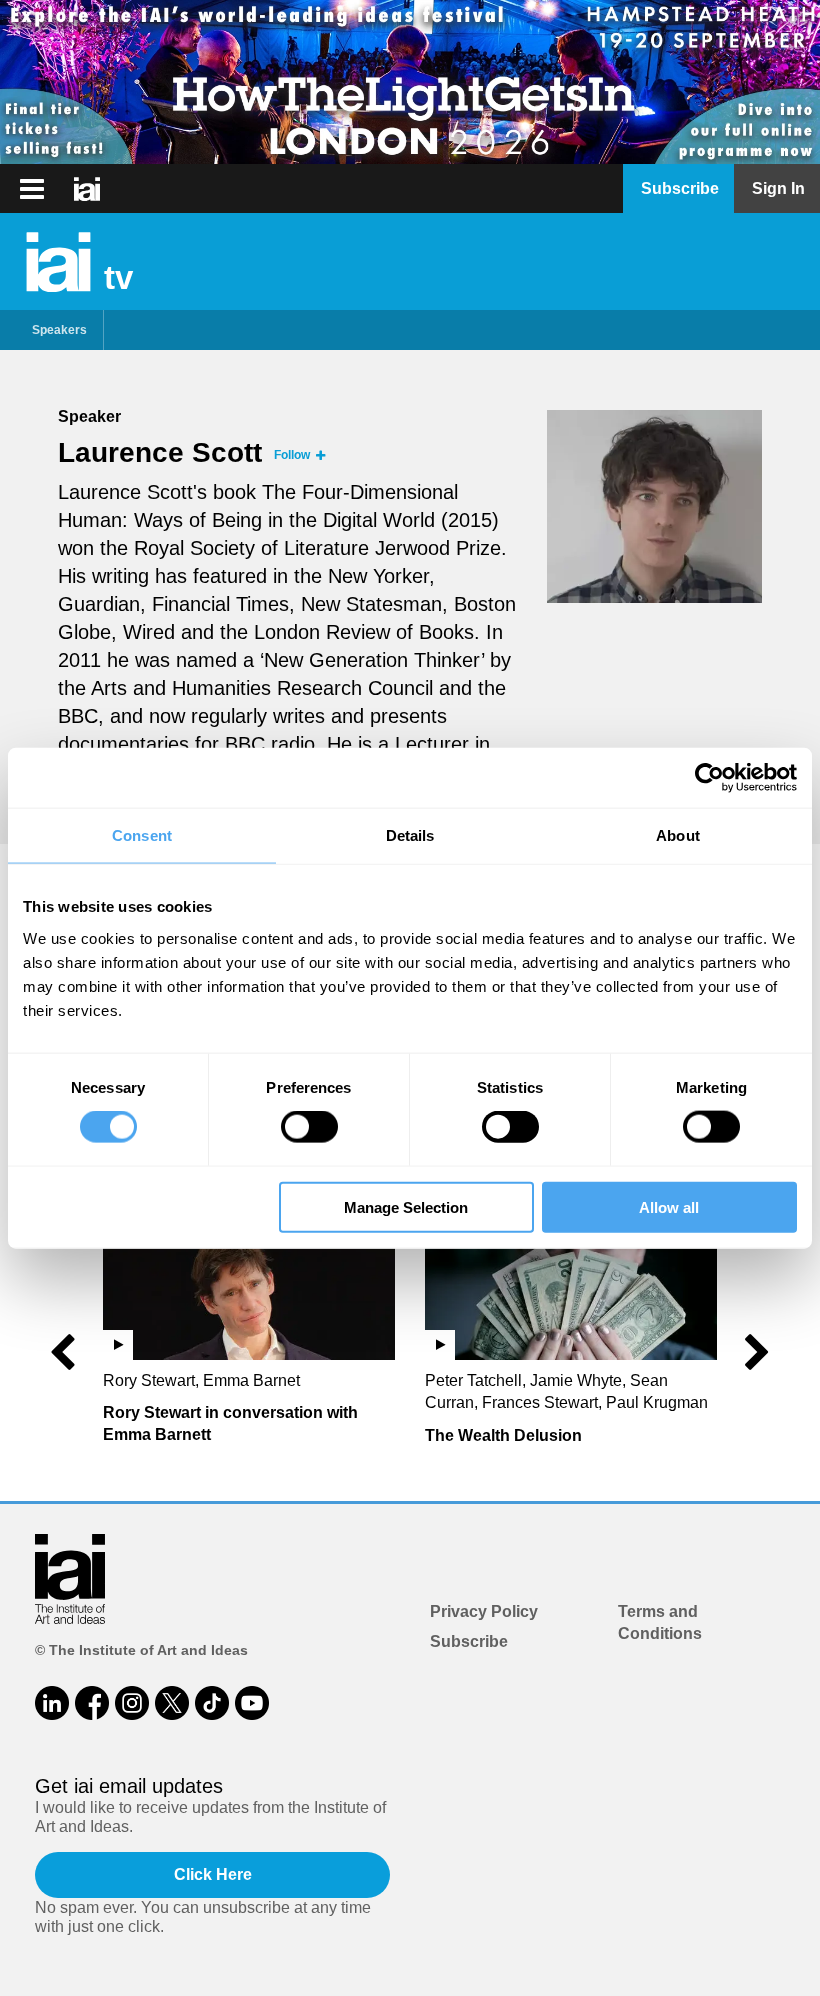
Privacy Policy (484, 1611)
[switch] (309, 1127)
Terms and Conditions (660, 1622)
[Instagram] (132, 1703)
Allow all (669, 1206)
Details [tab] (410, 835)
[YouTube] (252, 1703)
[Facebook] (92, 1703)
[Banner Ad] (410, 82)
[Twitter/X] (172, 1703)
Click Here (213, 1874)
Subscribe (469, 1641)
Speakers (59, 330)
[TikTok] (212, 1703)
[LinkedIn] (52, 1703)
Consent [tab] (142, 835)
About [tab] (678, 835)
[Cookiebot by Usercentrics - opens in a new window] (709, 778)
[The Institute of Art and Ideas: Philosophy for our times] (32, 189)
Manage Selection (406, 1206)
